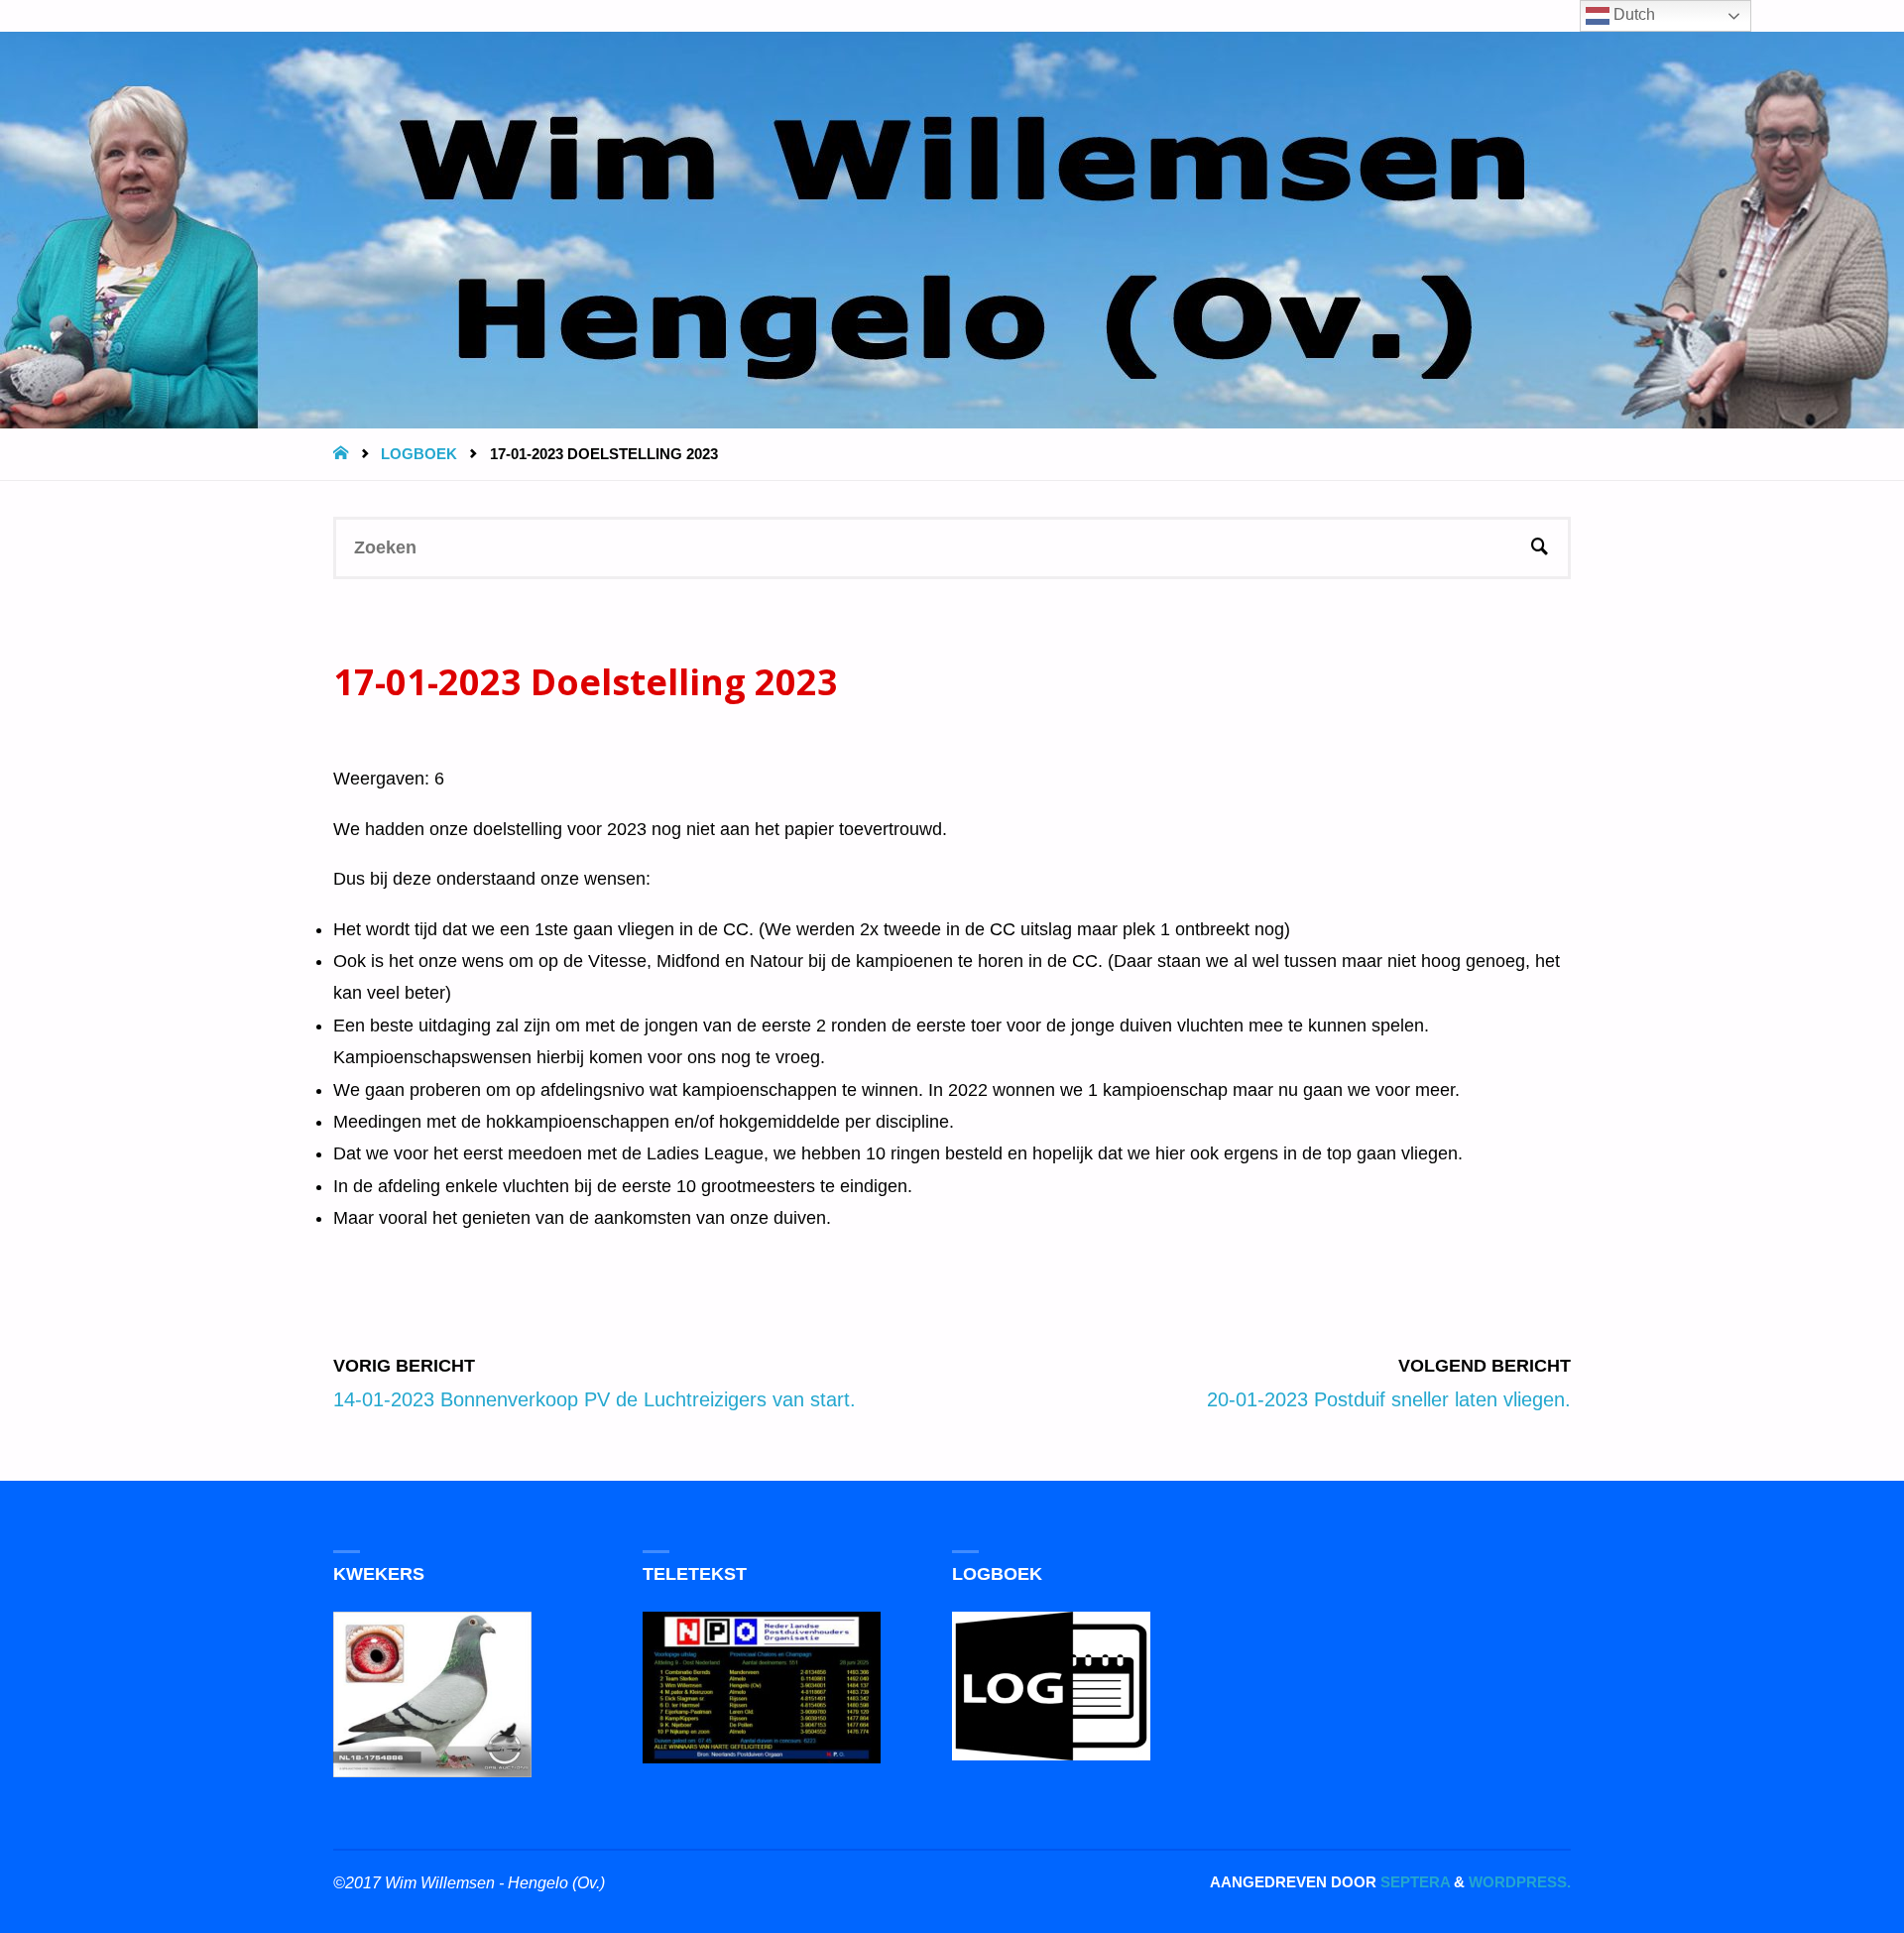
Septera (1413, 1882)
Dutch (1632, 14)
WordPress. (1520, 1882)
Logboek (419, 454)
